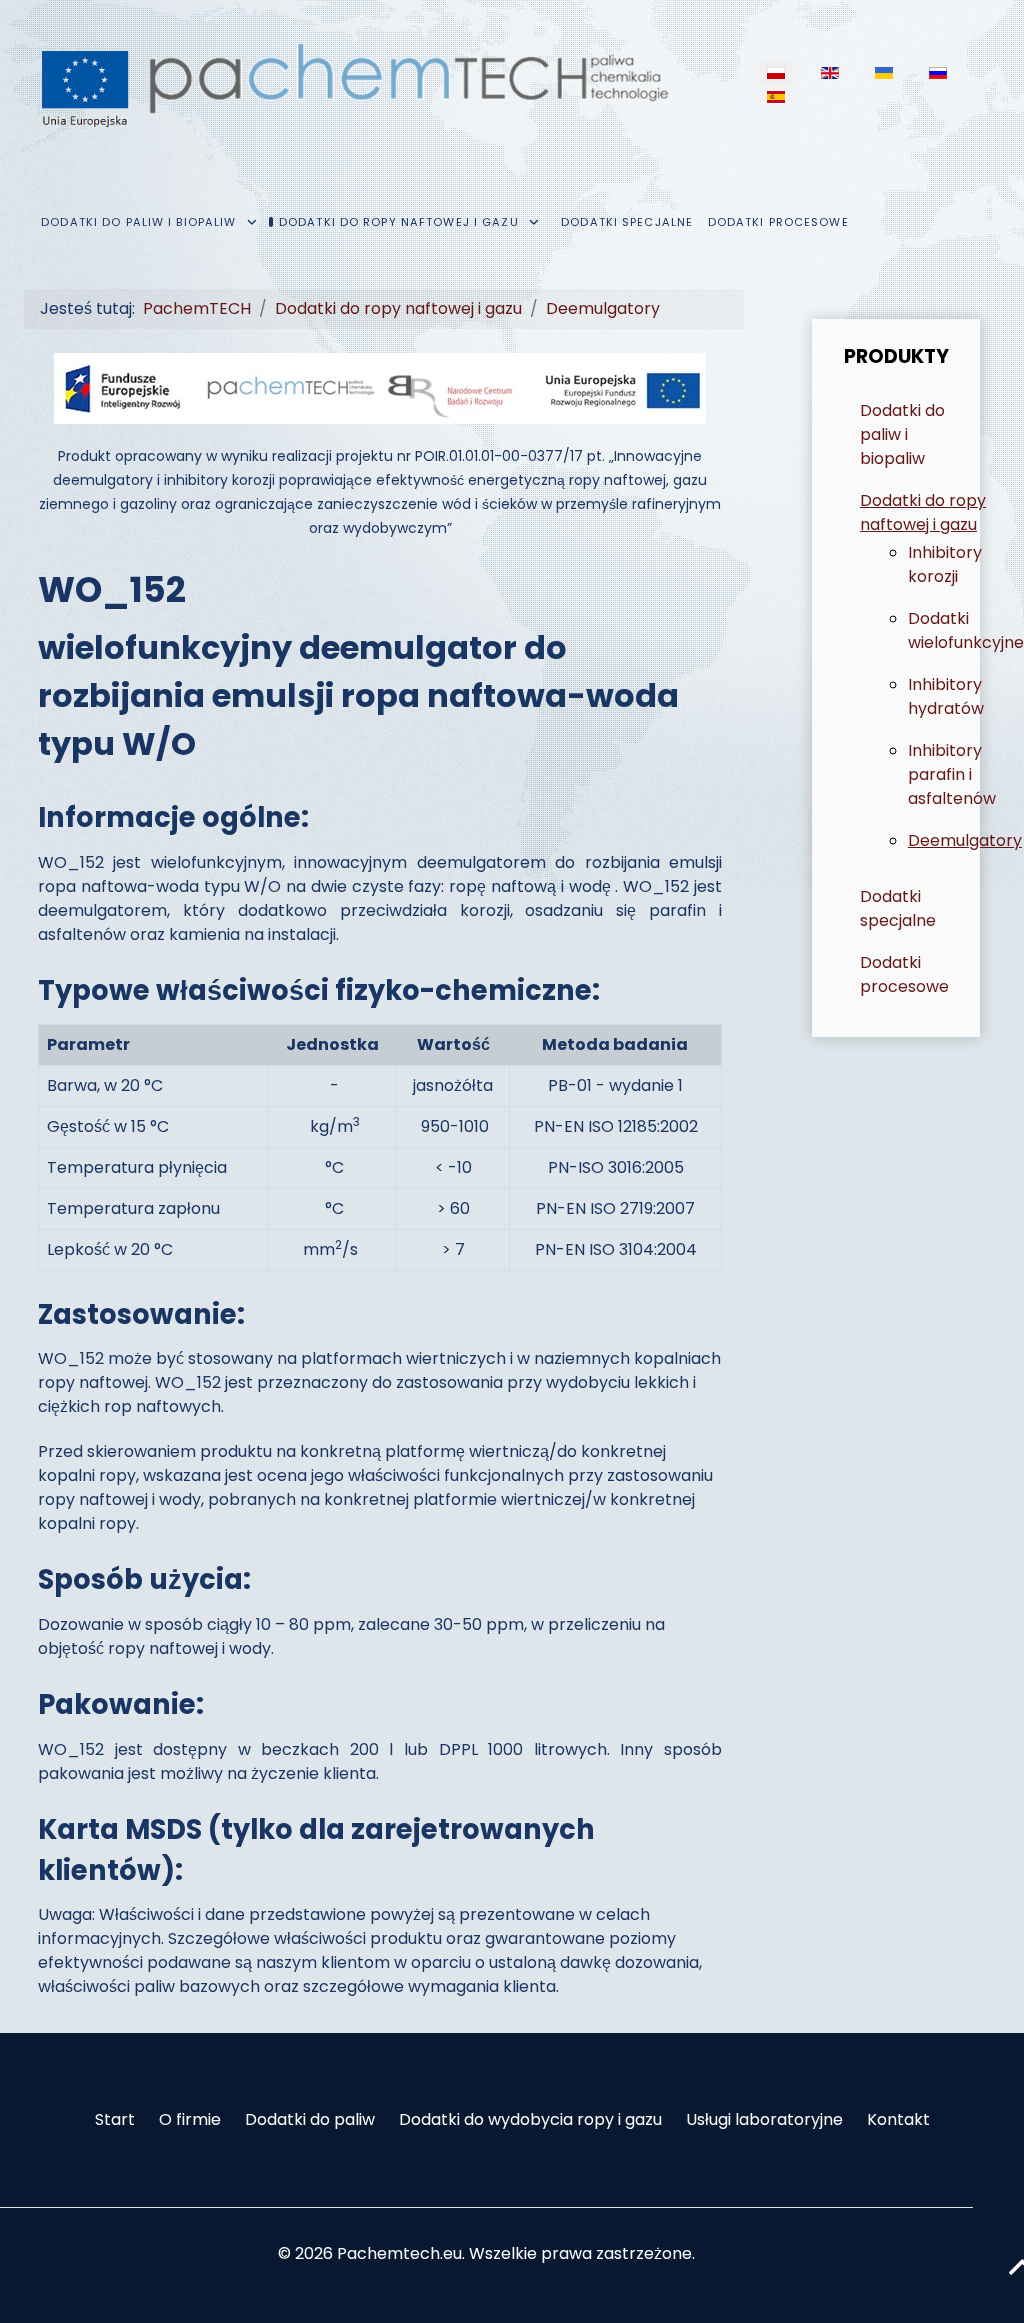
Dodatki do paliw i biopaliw (902, 434)
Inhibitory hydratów (946, 696)
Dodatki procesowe (904, 974)
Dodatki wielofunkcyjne (966, 630)
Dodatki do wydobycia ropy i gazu (530, 2119)
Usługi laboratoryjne (764, 2119)
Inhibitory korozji (945, 564)
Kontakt (898, 2119)
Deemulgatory (965, 840)
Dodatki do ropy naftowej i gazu (923, 512)
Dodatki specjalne (898, 908)
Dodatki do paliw (310, 2119)
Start (115, 2119)
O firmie (190, 2119)
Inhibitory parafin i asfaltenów (952, 774)
